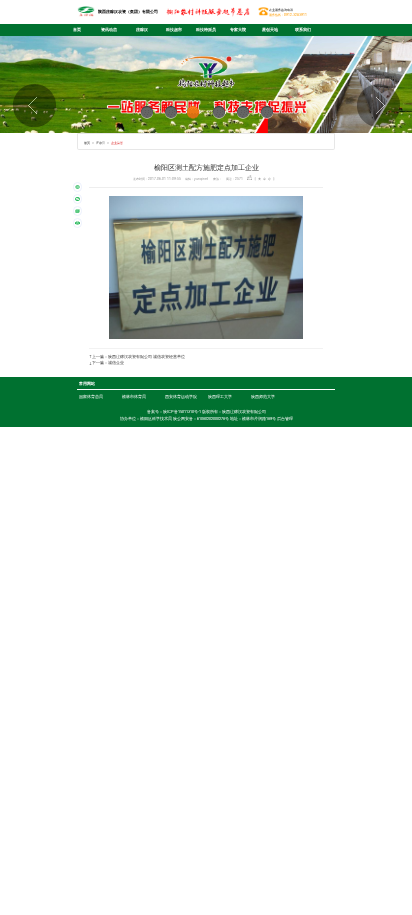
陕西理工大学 (220, 396)
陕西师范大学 (263, 396)
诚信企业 (116, 362)
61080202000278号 (213, 418)
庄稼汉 (142, 29)
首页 (77, 29)
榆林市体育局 (134, 396)
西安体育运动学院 (181, 396)
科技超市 (174, 29)
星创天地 (270, 29)
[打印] (78, 223)
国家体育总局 (91, 396)
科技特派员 (206, 29)
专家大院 (238, 29)
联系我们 (303, 29)
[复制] (78, 211)
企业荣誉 (117, 142)
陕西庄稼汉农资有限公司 (244, 411)
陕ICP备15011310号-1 (182, 411)
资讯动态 (109, 29)
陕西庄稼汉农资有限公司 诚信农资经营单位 (146, 356)
